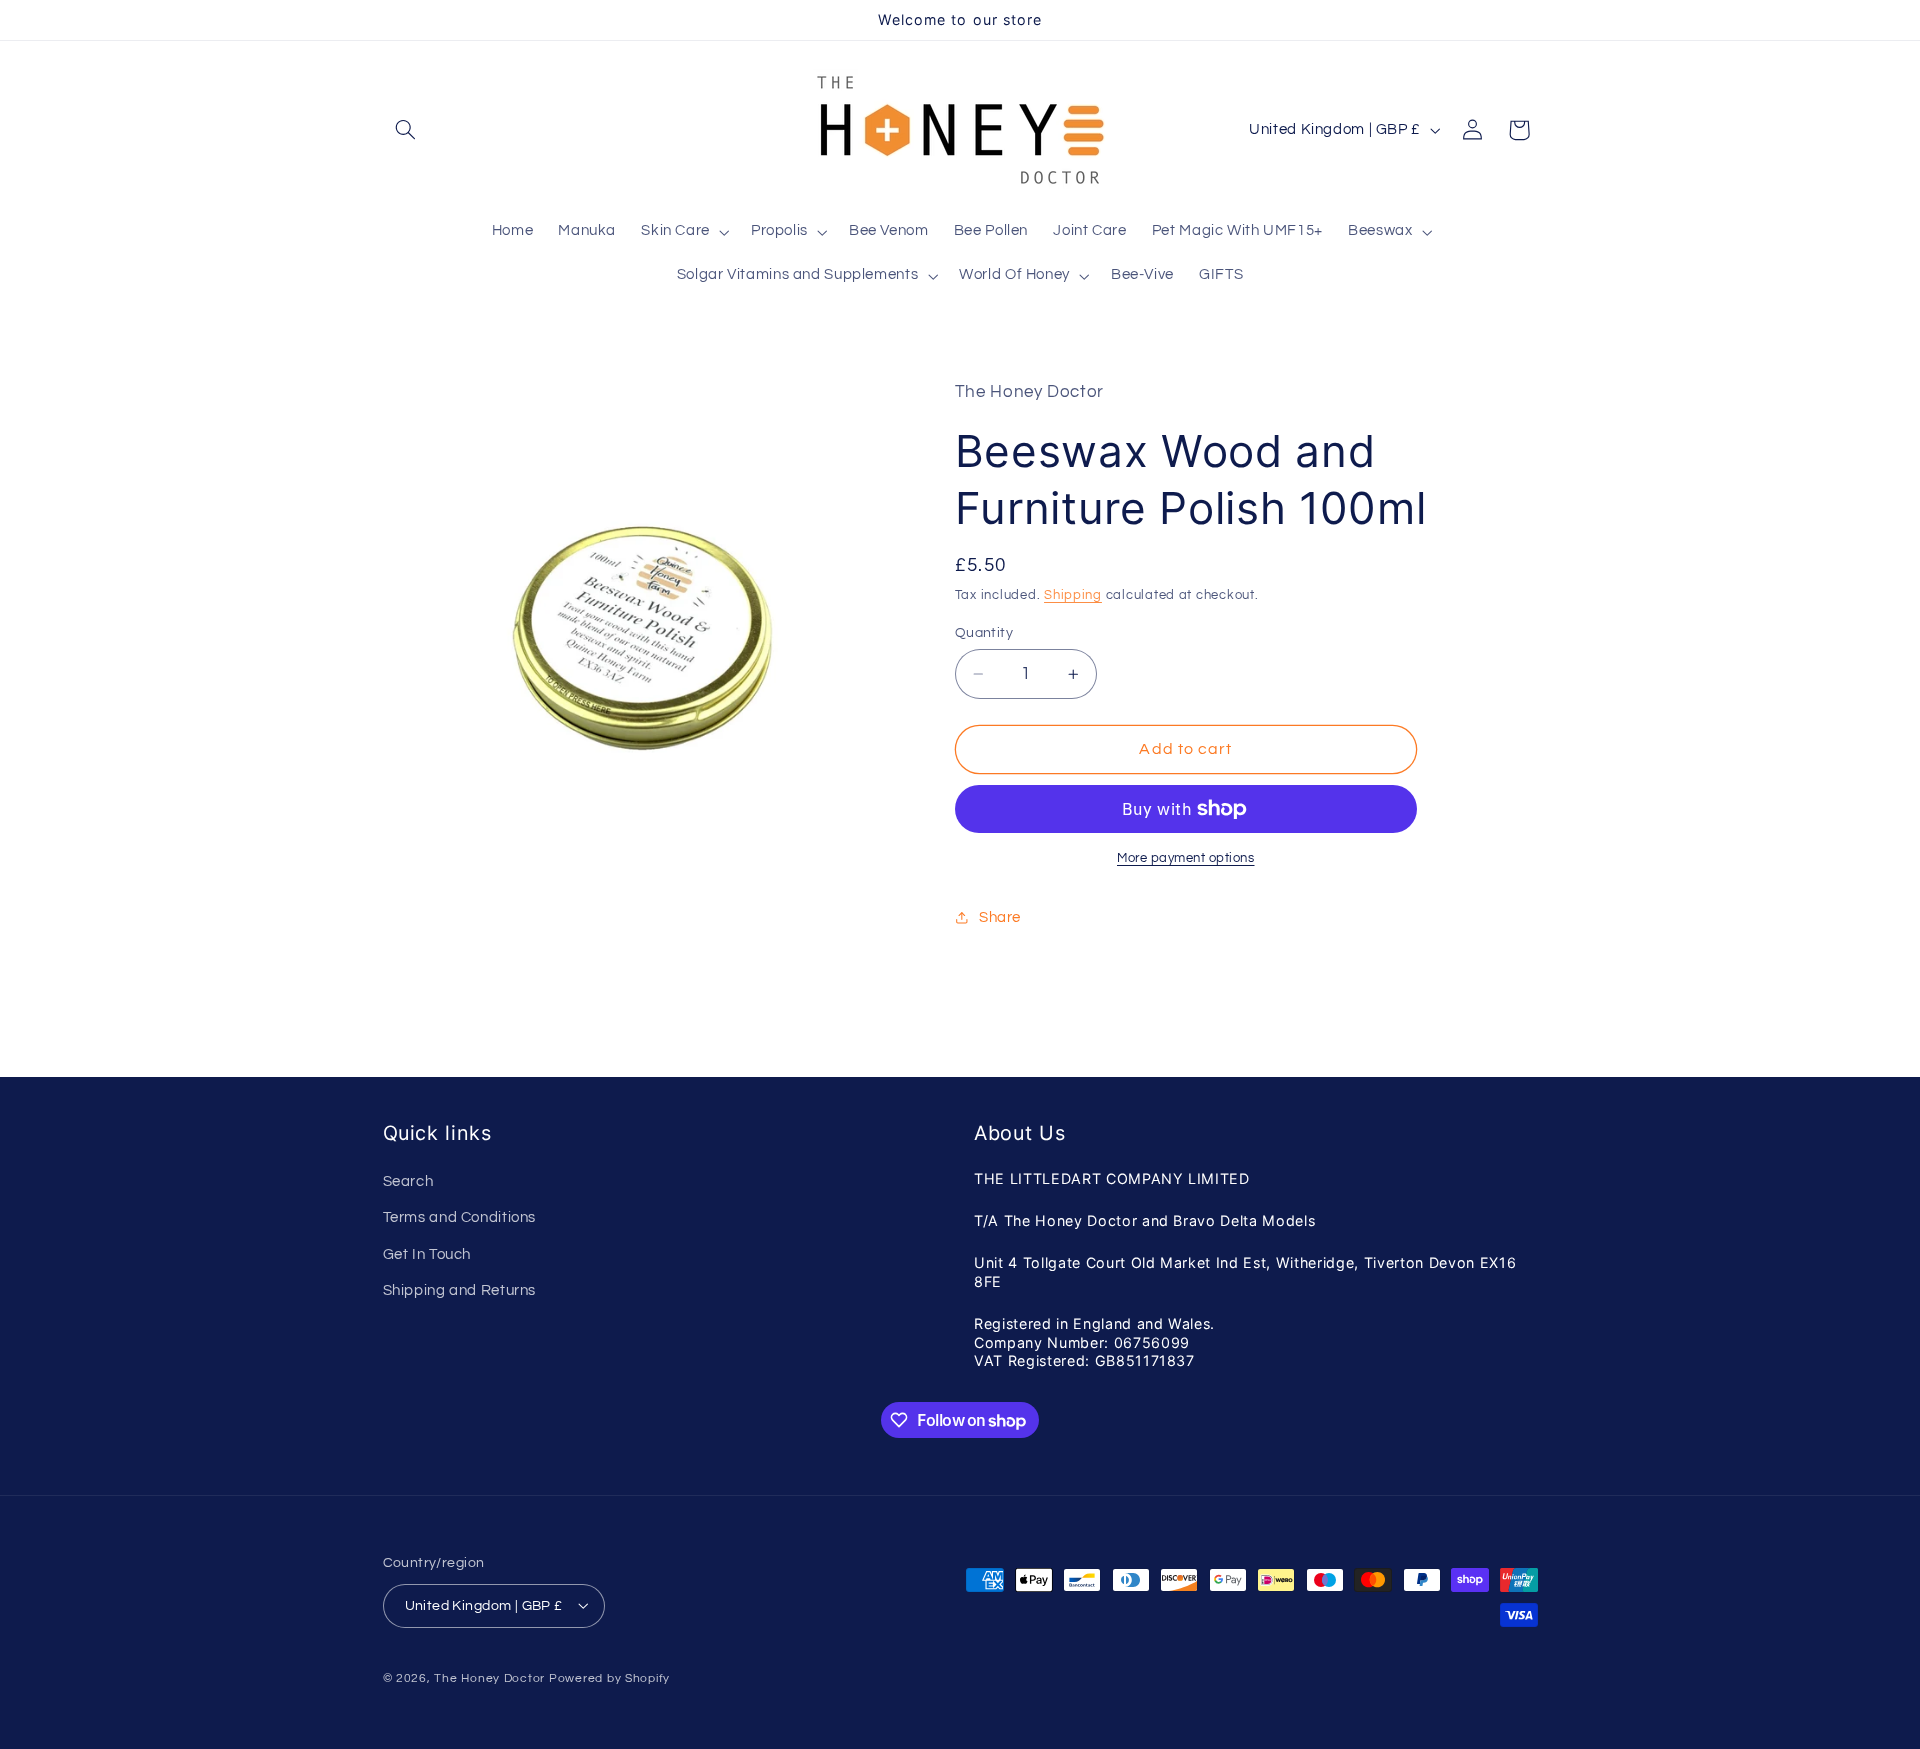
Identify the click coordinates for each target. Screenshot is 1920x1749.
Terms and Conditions (460, 1218)
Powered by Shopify (609, 1677)
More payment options (1186, 858)
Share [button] (1000, 917)
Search (408, 1181)
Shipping (1073, 595)
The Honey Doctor (489, 1677)
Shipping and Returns (460, 1290)
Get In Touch (427, 1254)
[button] (406, 130)
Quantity (984, 633)
